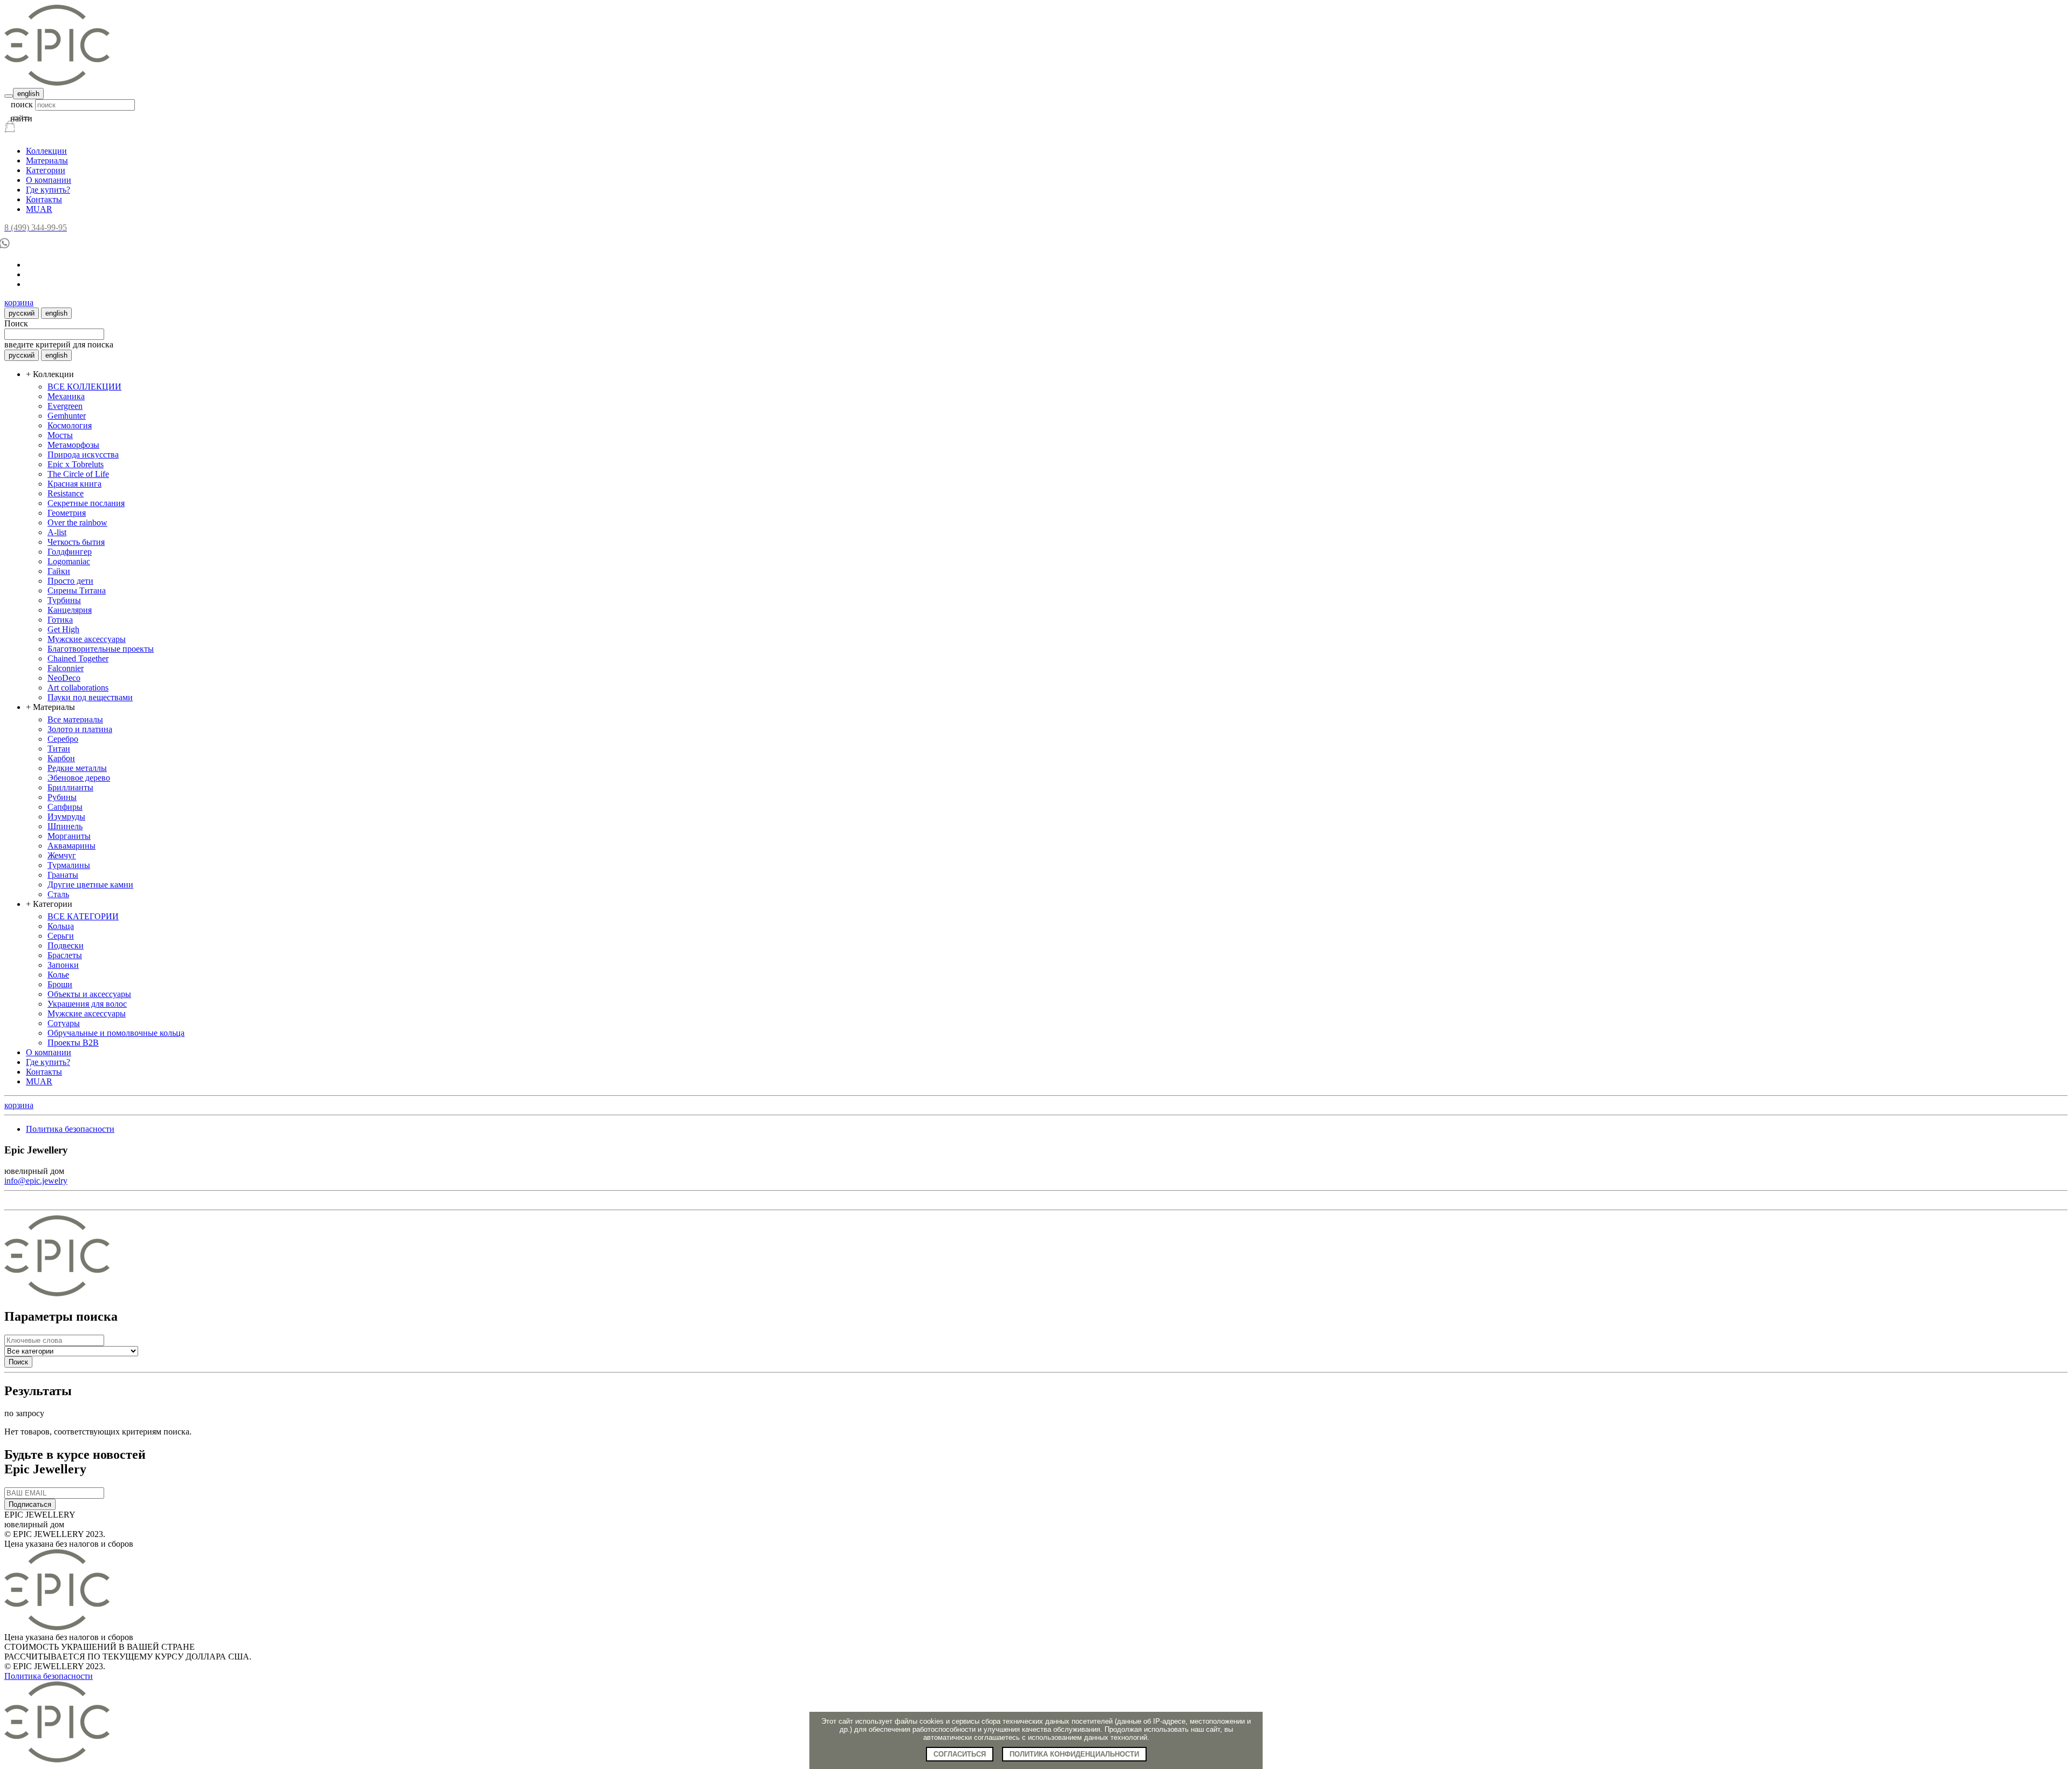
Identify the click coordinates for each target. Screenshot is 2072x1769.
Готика (60, 620)
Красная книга (74, 484)
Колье (58, 975)
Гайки (59, 571)
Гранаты (63, 875)
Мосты (60, 435)
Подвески (66, 945)
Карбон (61, 758)
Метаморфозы (73, 445)
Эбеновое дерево (79, 778)
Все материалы (75, 719)
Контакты (44, 199)
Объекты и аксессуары (89, 994)
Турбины (64, 600)
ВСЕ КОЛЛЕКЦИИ (84, 387)
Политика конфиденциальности (1074, 1754)
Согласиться (960, 1754)
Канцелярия (70, 610)
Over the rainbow (77, 522)
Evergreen (65, 406)
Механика (66, 396)
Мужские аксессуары (87, 639)
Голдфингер (70, 552)
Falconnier (66, 668)
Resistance (66, 493)
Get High (63, 629)
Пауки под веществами (90, 697)
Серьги (61, 936)
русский (22, 313)
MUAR (39, 209)
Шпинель (65, 826)
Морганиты (69, 836)
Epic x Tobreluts (76, 464)
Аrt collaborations (78, 688)
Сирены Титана (77, 590)
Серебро (63, 739)
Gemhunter (67, 416)
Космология (70, 425)
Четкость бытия (76, 542)
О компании (49, 180)
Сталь (58, 894)
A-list (57, 532)
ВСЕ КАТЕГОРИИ (83, 916)
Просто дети (70, 581)
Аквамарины (71, 846)
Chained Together (78, 658)
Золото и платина (80, 729)
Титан (59, 749)
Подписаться (30, 1504)
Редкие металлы (77, 768)
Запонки (63, 965)
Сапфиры (65, 807)
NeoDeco (64, 678)
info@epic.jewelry (36, 1181)
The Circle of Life (78, 474)
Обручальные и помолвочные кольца (116, 1033)
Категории (46, 170)
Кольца (61, 926)
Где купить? (48, 190)
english (28, 94)
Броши (60, 984)
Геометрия (67, 513)
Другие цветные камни (90, 884)
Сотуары (64, 1023)
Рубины (62, 797)
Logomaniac (69, 561)
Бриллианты (70, 787)
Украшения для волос (87, 1004)
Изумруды (66, 817)
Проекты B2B (73, 1043)
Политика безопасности (70, 1129)
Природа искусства (83, 455)
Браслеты (65, 955)
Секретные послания (86, 503)
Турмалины (69, 865)
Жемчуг (62, 855)
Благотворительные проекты (101, 649)
